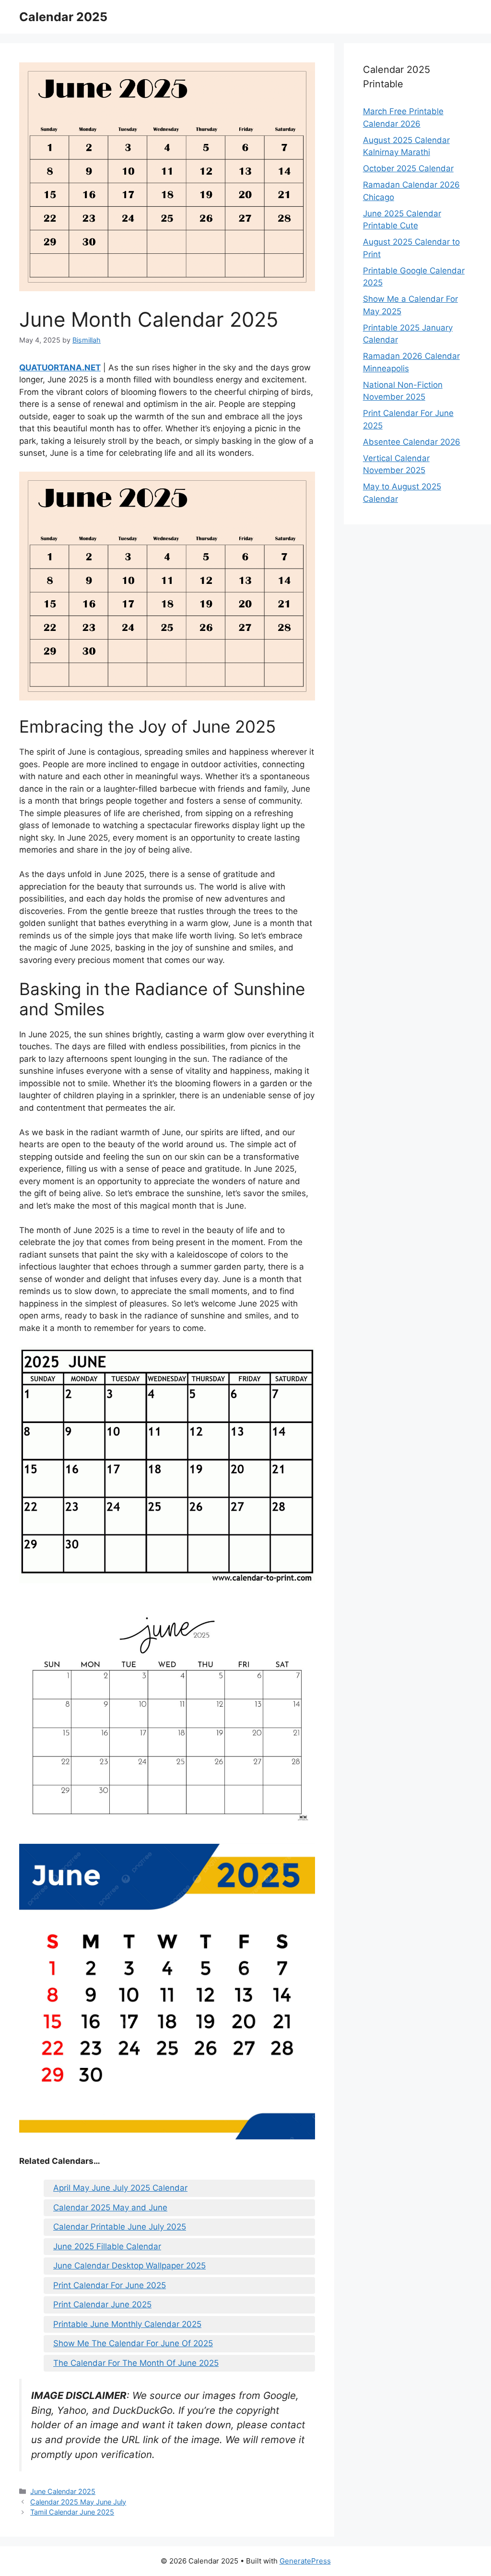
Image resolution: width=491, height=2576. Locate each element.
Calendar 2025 (63, 17)
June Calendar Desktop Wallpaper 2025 (129, 2266)
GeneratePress (305, 2561)
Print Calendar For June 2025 (110, 2285)
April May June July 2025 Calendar (120, 2188)
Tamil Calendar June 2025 (72, 2512)
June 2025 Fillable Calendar (107, 2246)
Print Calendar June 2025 (102, 2304)
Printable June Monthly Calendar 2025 (127, 2324)
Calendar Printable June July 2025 (120, 2227)
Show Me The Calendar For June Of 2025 (133, 2343)
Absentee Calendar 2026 (412, 442)
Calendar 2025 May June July (78, 2502)
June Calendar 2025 (63, 2491)
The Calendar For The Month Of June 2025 (136, 2363)
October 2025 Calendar (408, 168)
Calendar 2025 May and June (110, 2208)
